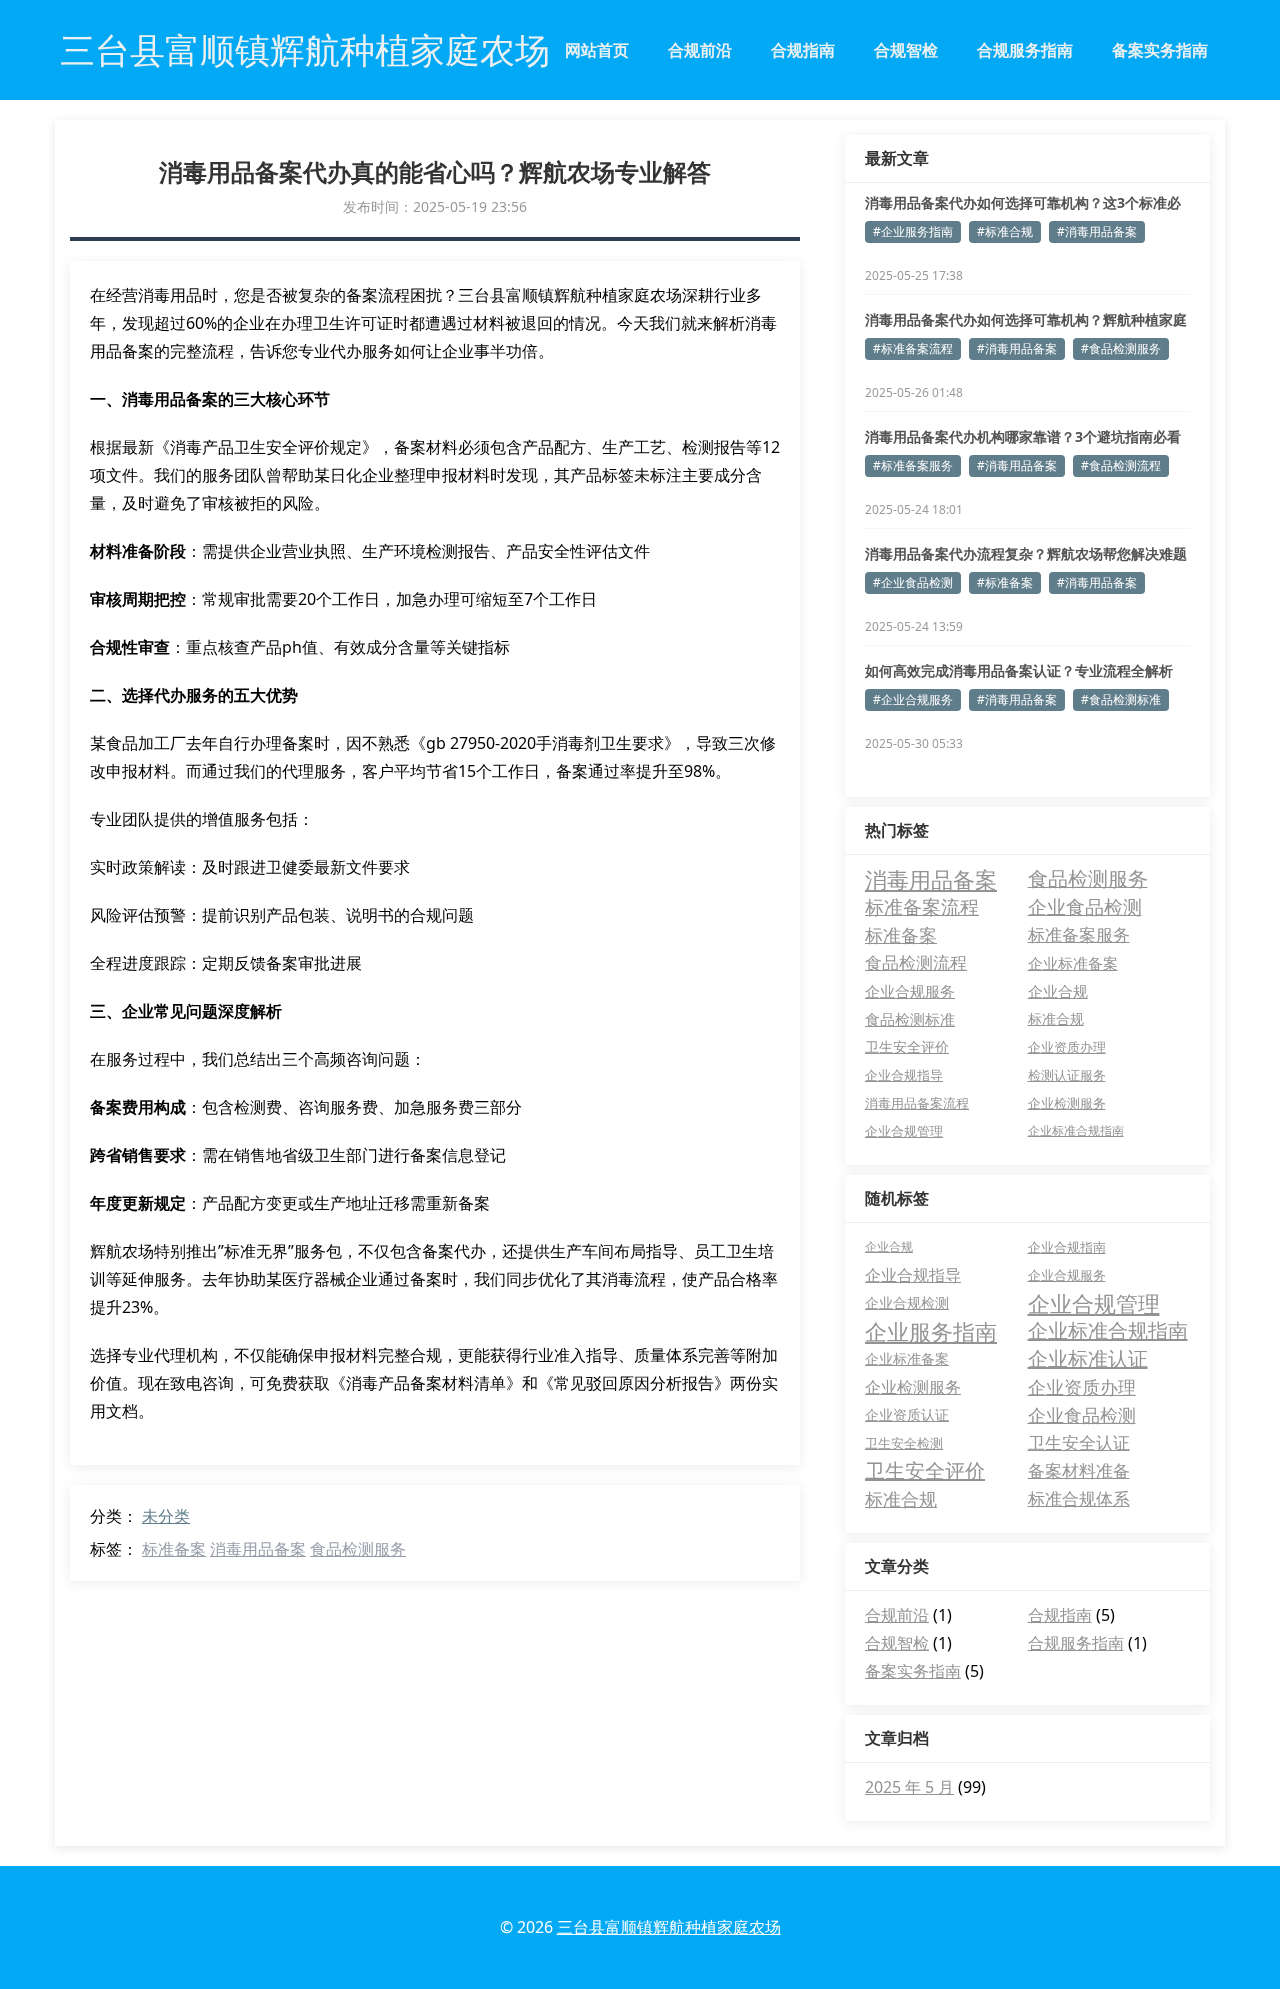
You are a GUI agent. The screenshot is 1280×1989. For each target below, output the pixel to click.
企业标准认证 (1088, 1358)
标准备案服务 (1079, 934)
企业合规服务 (910, 991)
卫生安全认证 (1079, 1442)
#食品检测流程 (1121, 465)
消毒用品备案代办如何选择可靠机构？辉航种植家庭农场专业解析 (1026, 320)
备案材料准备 (1079, 1470)
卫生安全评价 (907, 1046)
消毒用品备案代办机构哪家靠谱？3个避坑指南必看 (1023, 436)
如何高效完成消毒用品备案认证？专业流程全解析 (1019, 670)
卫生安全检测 (904, 1443)
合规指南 (803, 50)
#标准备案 (1005, 582)
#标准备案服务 (913, 465)
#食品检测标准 (1121, 699)
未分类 (166, 1516)
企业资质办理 (1067, 1047)
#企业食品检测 (913, 582)
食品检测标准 (910, 1019)
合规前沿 (700, 50)
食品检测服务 (358, 1549)
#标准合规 (1005, 231)
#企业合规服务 (913, 699)
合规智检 (906, 50)
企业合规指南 (1067, 1247)
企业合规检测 (907, 1302)
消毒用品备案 (258, 1549)
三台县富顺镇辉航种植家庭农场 (669, 1927)
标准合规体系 (1079, 1498)
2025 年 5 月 (909, 1787)
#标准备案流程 (913, 348)
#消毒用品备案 (1097, 231)
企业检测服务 (1067, 1103)
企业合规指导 (904, 1075)
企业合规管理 (904, 1131)
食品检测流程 (916, 962)
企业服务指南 (931, 1331)
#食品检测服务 (1121, 348)
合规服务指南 (1025, 50)
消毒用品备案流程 (917, 1103)
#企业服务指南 (913, 231)
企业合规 (1058, 991)
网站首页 (597, 50)
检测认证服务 (1067, 1075)
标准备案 (174, 1549)
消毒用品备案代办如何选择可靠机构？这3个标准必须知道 (1023, 203)
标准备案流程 (922, 906)
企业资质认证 (907, 1414)
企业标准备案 (1073, 963)
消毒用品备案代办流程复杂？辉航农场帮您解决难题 (1026, 553)
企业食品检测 (1085, 906)
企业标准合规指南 (1076, 1130)
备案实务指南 (1160, 50)
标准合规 (1056, 1018)
